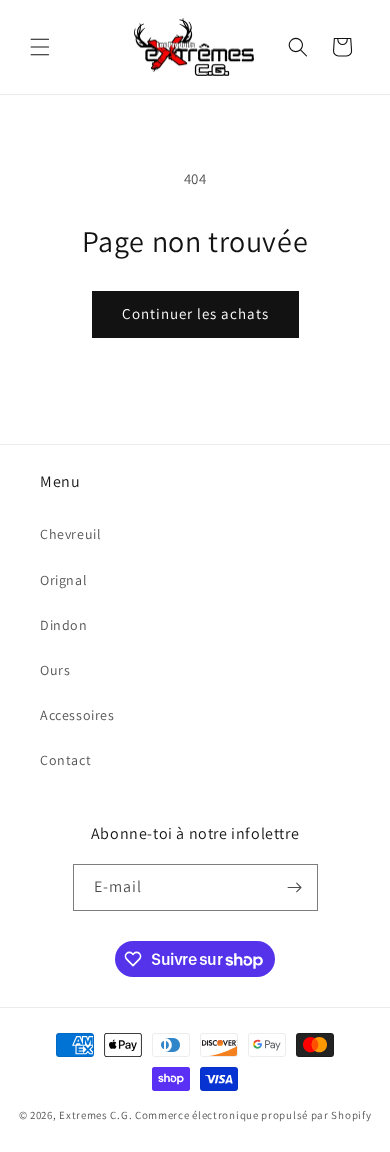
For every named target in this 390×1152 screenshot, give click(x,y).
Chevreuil (70, 534)
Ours (55, 670)
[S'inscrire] (295, 887)
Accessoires (77, 715)
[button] (40, 47)
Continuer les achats (195, 313)
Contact (65, 760)
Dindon (64, 625)
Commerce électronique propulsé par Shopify (253, 1115)
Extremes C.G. (95, 1115)
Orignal (63, 580)
